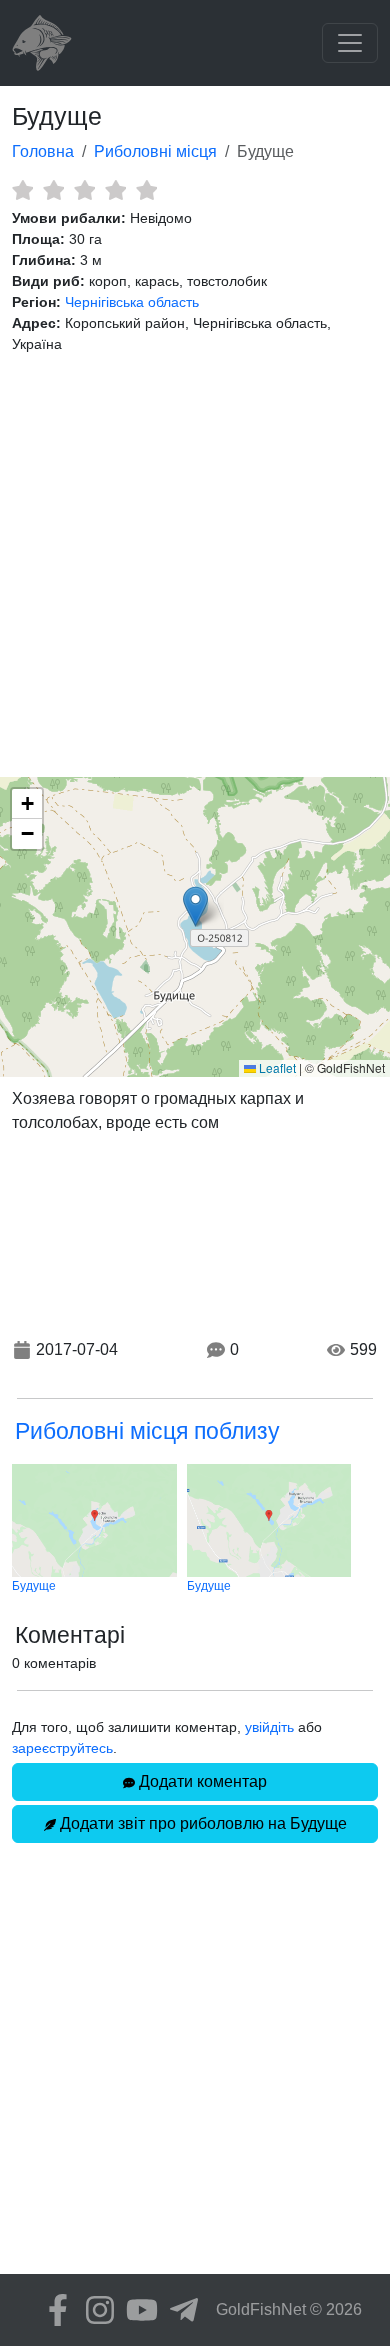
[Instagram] (95, 2310)
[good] (115, 190)
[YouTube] (137, 2310)
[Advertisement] (195, 566)
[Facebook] (53, 2310)
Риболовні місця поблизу (147, 1431)
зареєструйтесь (62, 1748)
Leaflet (276, 1067)
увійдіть (269, 1727)
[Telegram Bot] (179, 2310)
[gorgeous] (146, 190)
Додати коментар (201, 1781)
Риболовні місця (155, 151)
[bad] (22, 190)
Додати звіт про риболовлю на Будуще (201, 1823)
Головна (43, 151)
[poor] (53, 190)
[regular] (84, 190)
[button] (195, 906)
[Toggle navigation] (350, 43)
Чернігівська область (132, 302)
